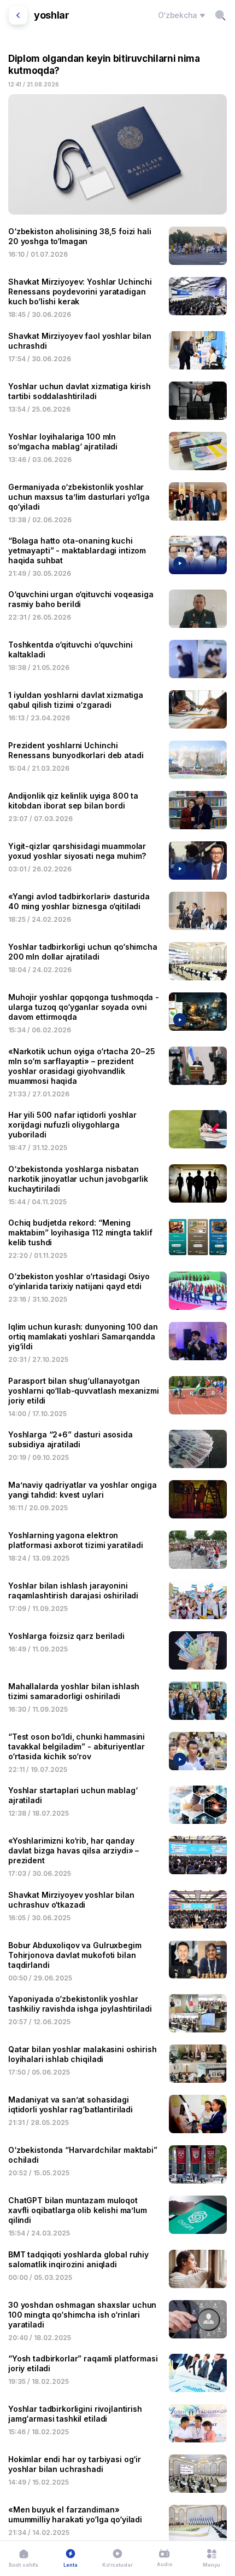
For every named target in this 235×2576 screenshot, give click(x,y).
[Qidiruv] (220, 15)
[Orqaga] (18, 15)
